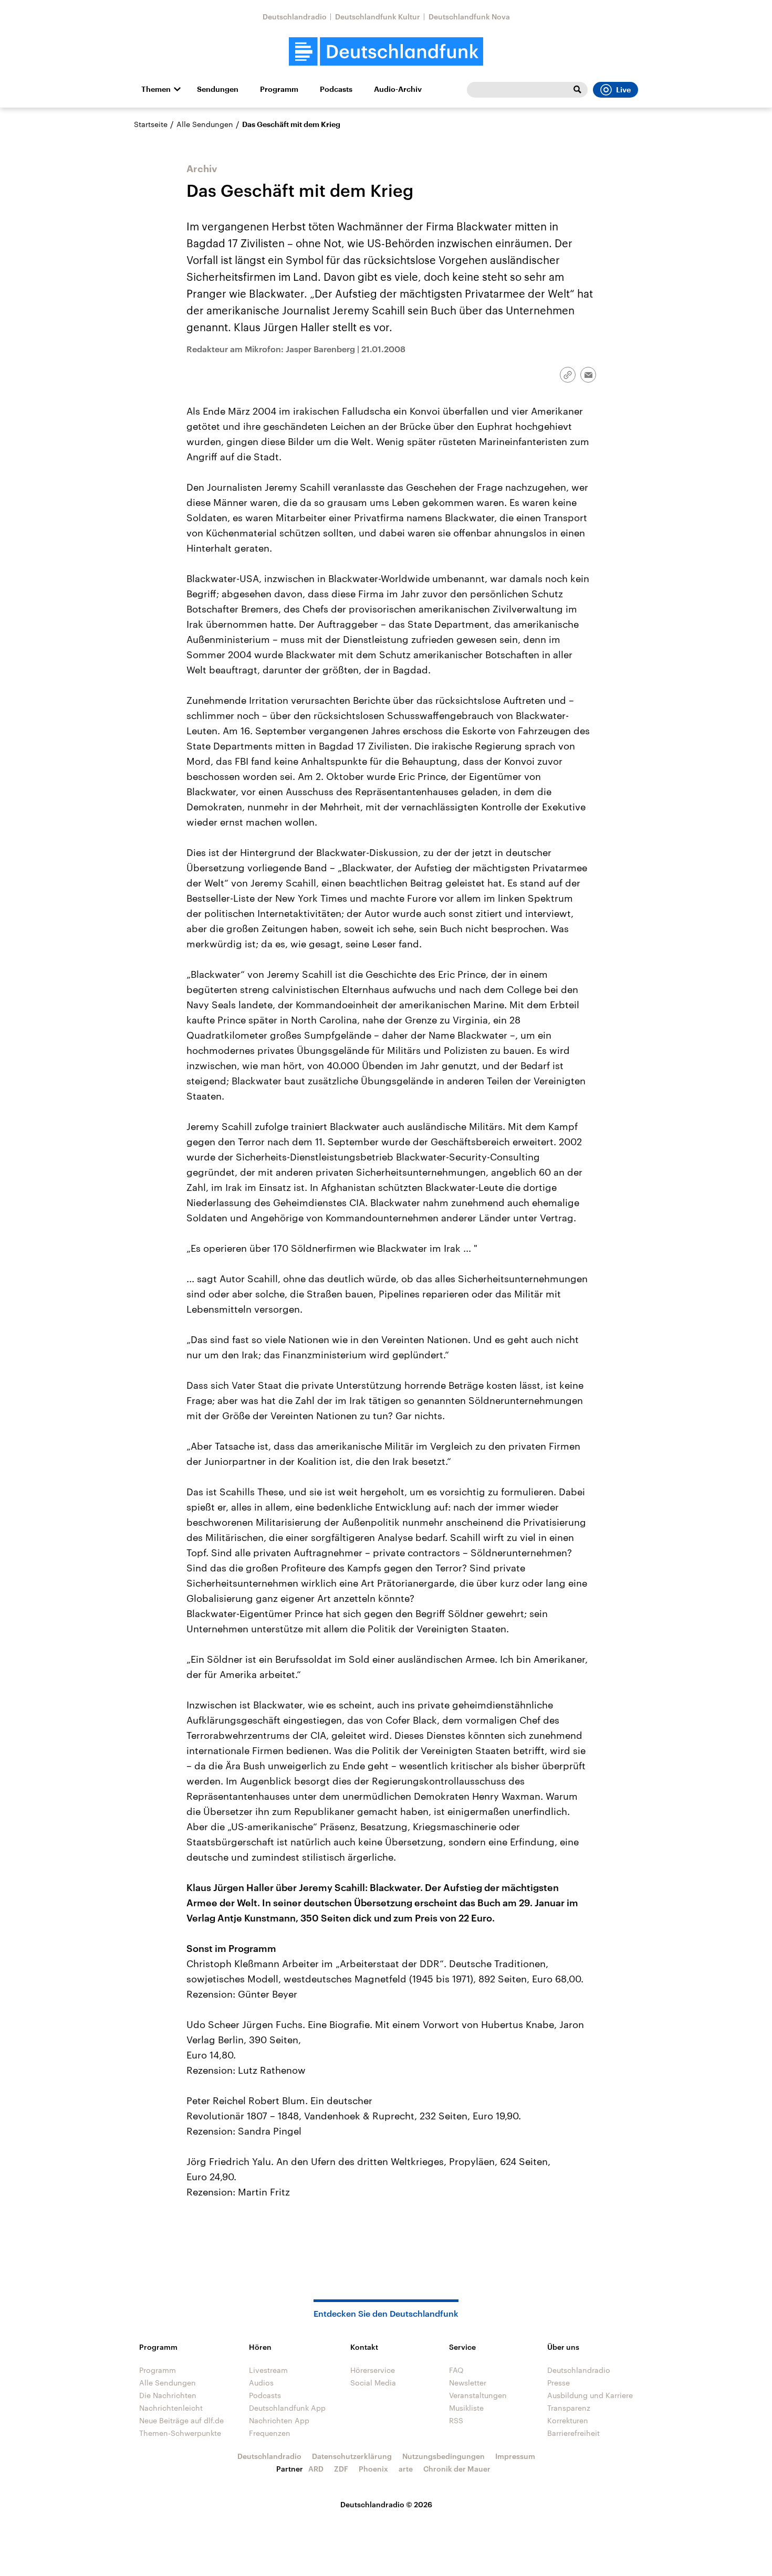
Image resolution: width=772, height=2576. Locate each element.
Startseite (151, 124)
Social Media (373, 2383)
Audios (261, 2383)
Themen (156, 89)
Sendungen (218, 89)
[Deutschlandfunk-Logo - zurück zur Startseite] (386, 52)
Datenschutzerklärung (352, 2456)
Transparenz (569, 2408)
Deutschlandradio (295, 17)
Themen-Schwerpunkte (180, 2433)
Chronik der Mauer (457, 2469)
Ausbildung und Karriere (590, 2395)
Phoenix (373, 2469)
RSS (456, 2420)
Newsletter (468, 2383)
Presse (559, 2383)
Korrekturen (568, 2420)
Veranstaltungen (478, 2395)
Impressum (515, 2456)
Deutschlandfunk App (287, 2408)
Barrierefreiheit (573, 2433)
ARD (316, 2469)
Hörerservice (373, 2370)
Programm (279, 89)
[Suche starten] (577, 90)
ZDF (341, 2469)
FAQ (456, 2370)
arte (406, 2469)
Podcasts (336, 89)
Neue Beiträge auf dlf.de (181, 2420)
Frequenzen (270, 2433)
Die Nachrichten (168, 2395)
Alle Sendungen (205, 124)
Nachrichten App (279, 2420)
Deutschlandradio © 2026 (386, 2504)
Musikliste (466, 2408)
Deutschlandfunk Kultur (378, 17)
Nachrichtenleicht (171, 2408)
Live (623, 90)
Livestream (268, 2370)
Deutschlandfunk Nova (469, 17)
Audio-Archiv (398, 89)
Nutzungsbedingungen (444, 2456)
